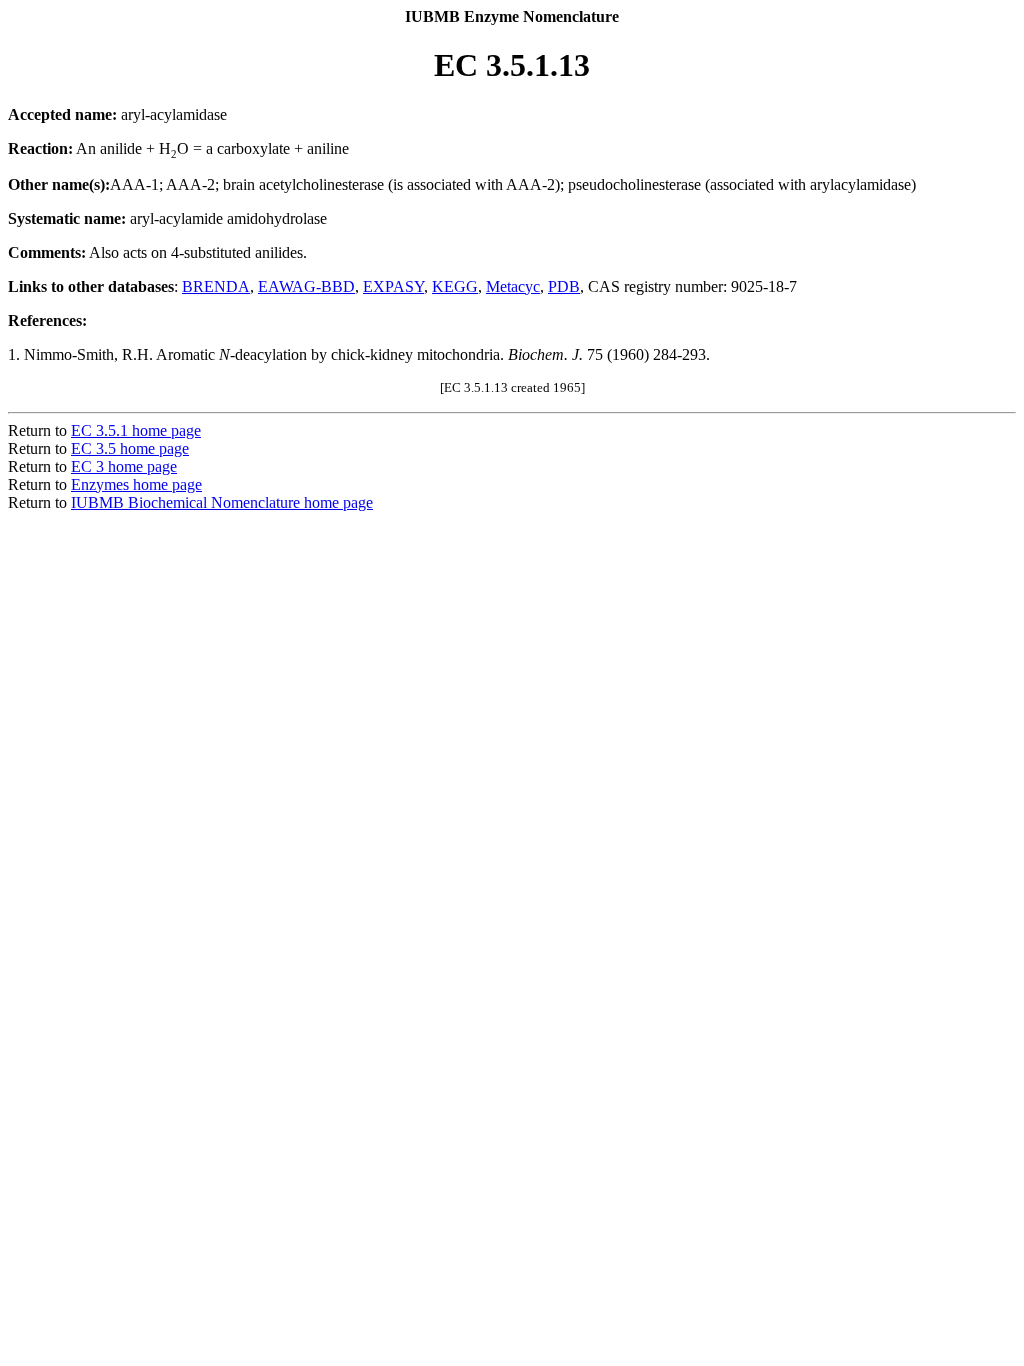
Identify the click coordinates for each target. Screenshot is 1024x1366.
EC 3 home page (124, 466)
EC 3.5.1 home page (136, 430)
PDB (564, 286)
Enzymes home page (136, 484)
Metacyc (513, 286)
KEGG (455, 286)
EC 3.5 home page (130, 448)
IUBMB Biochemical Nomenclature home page (222, 502)
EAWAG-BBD (306, 286)
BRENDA (216, 286)
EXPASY (393, 286)
